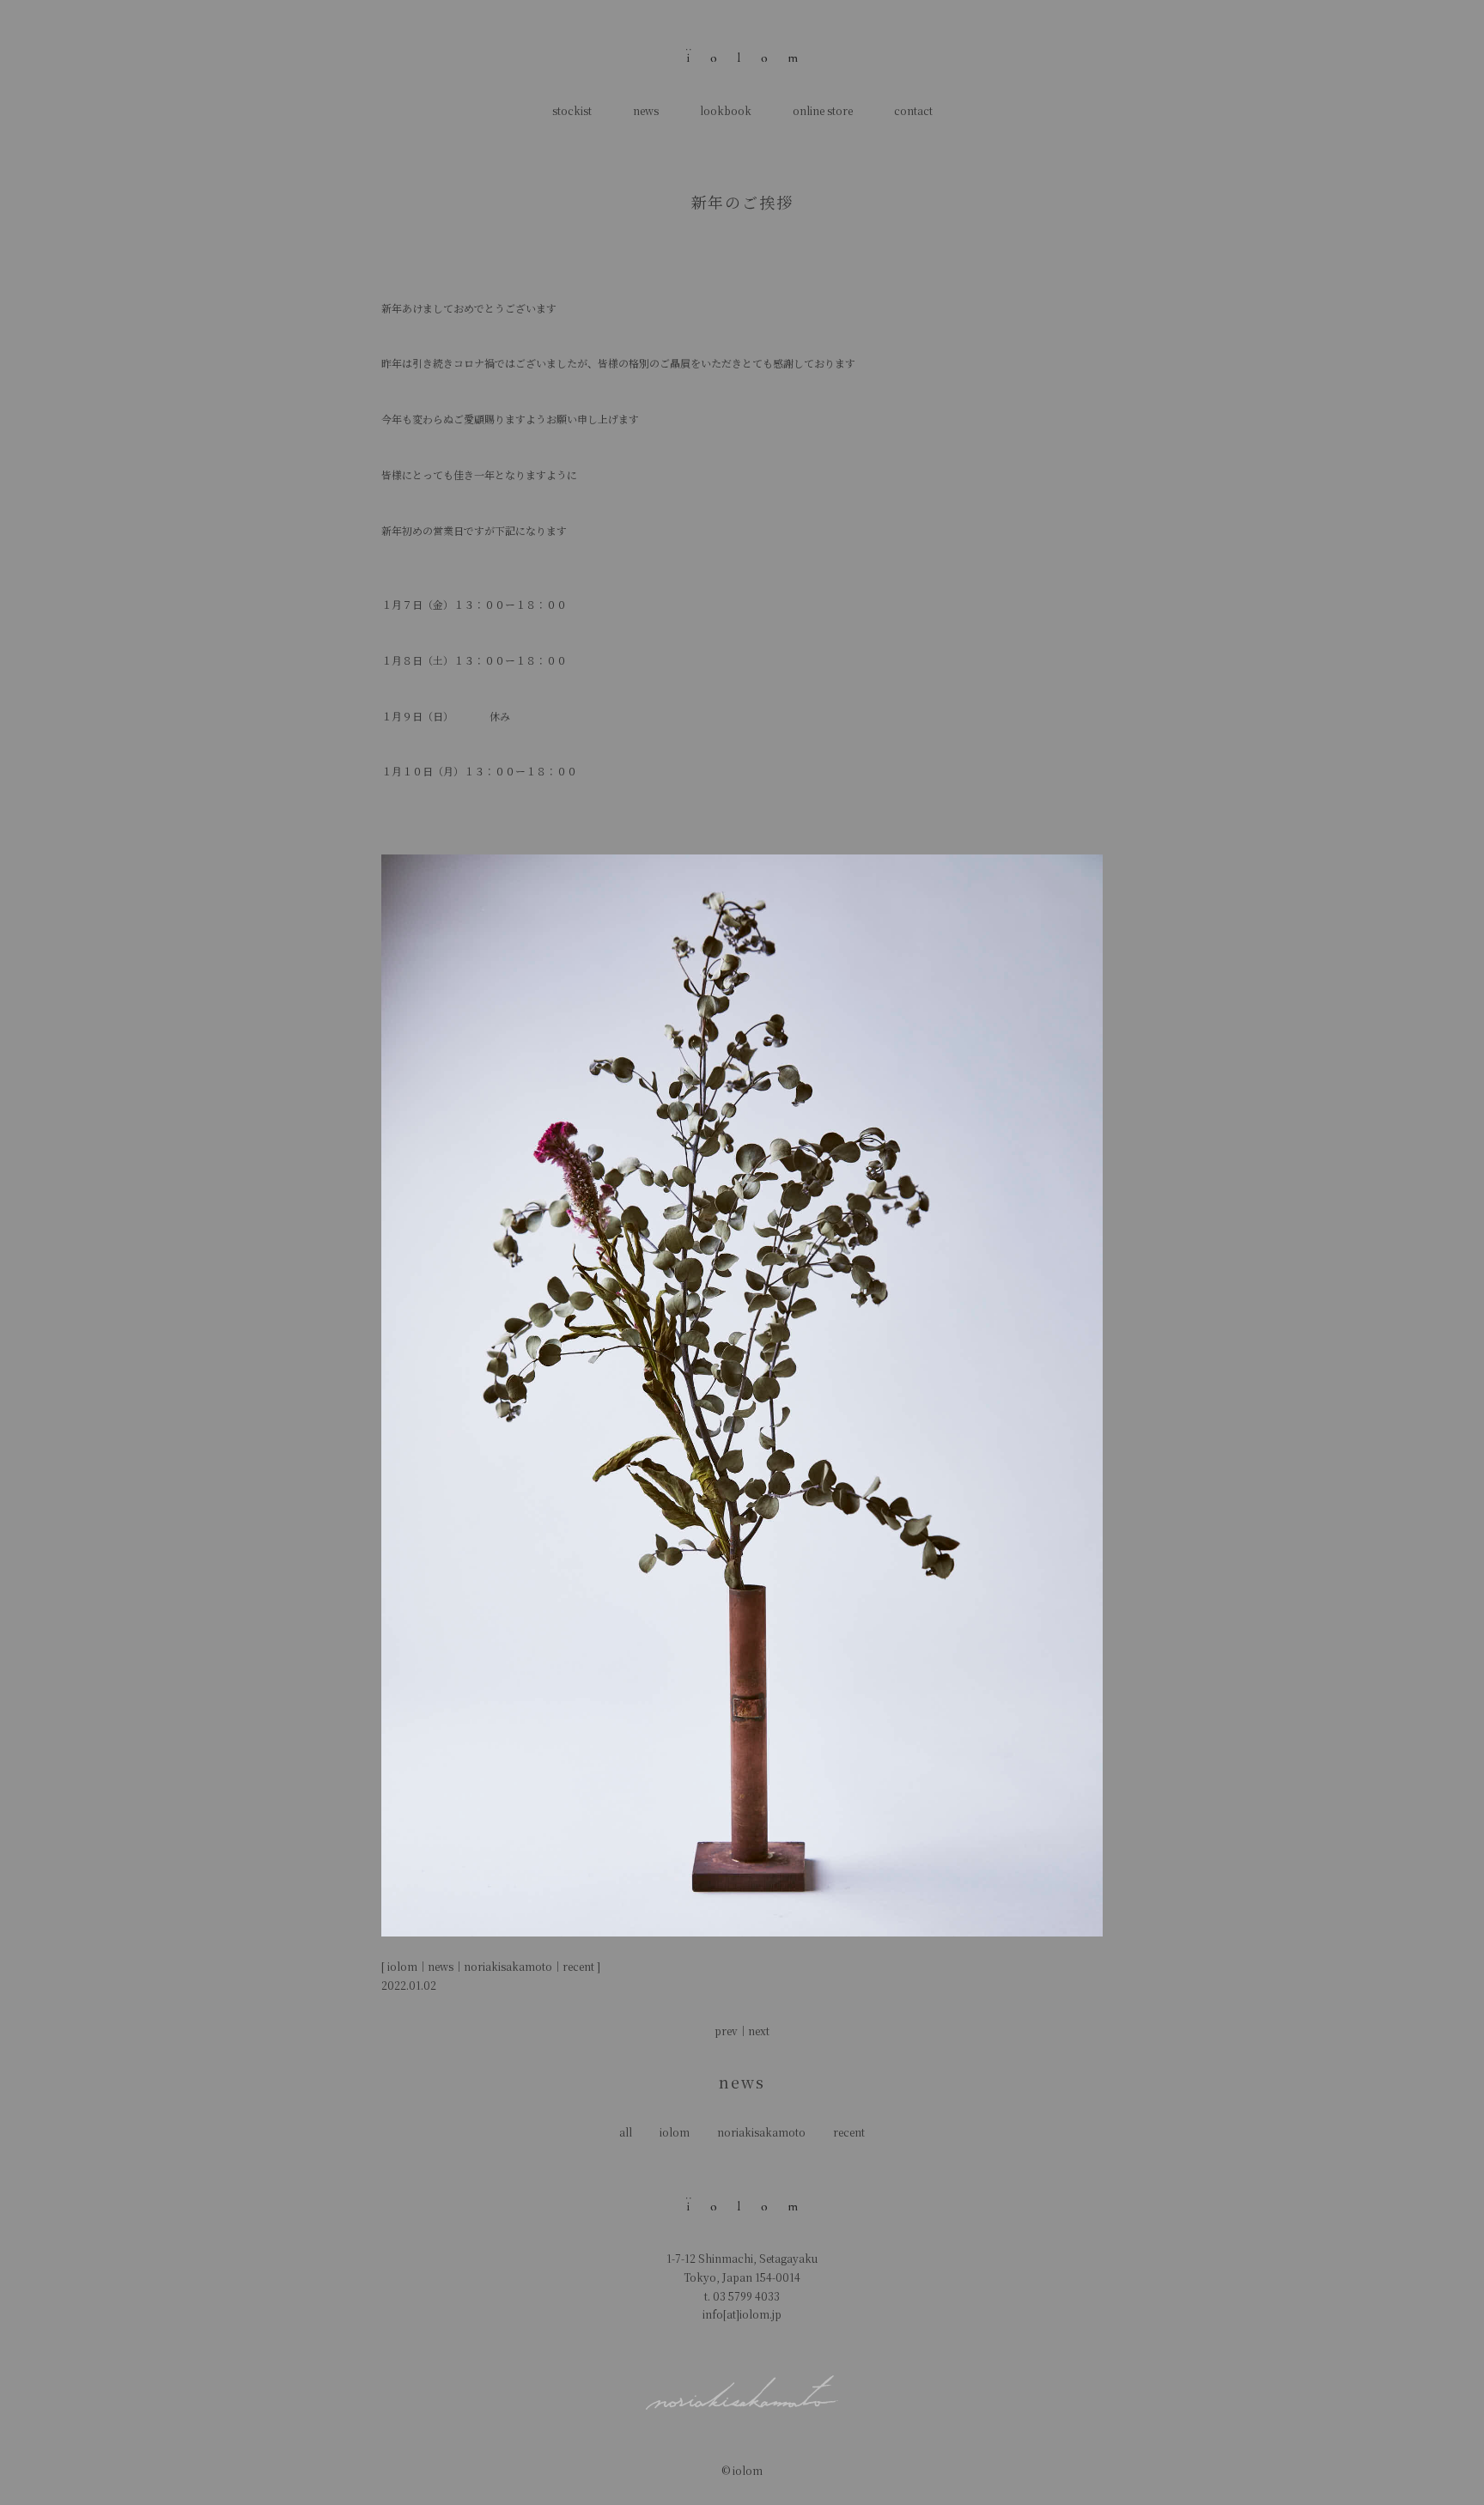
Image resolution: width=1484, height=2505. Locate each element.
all (626, 2132)
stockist (572, 110)
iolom (675, 2132)
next (759, 2031)
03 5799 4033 (746, 2296)
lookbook (726, 110)
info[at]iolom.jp (742, 2314)
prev (726, 2031)
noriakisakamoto (761, 2132)
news (646, 110)
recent (849, 2132)
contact (913, 110)
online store (823, 110)
